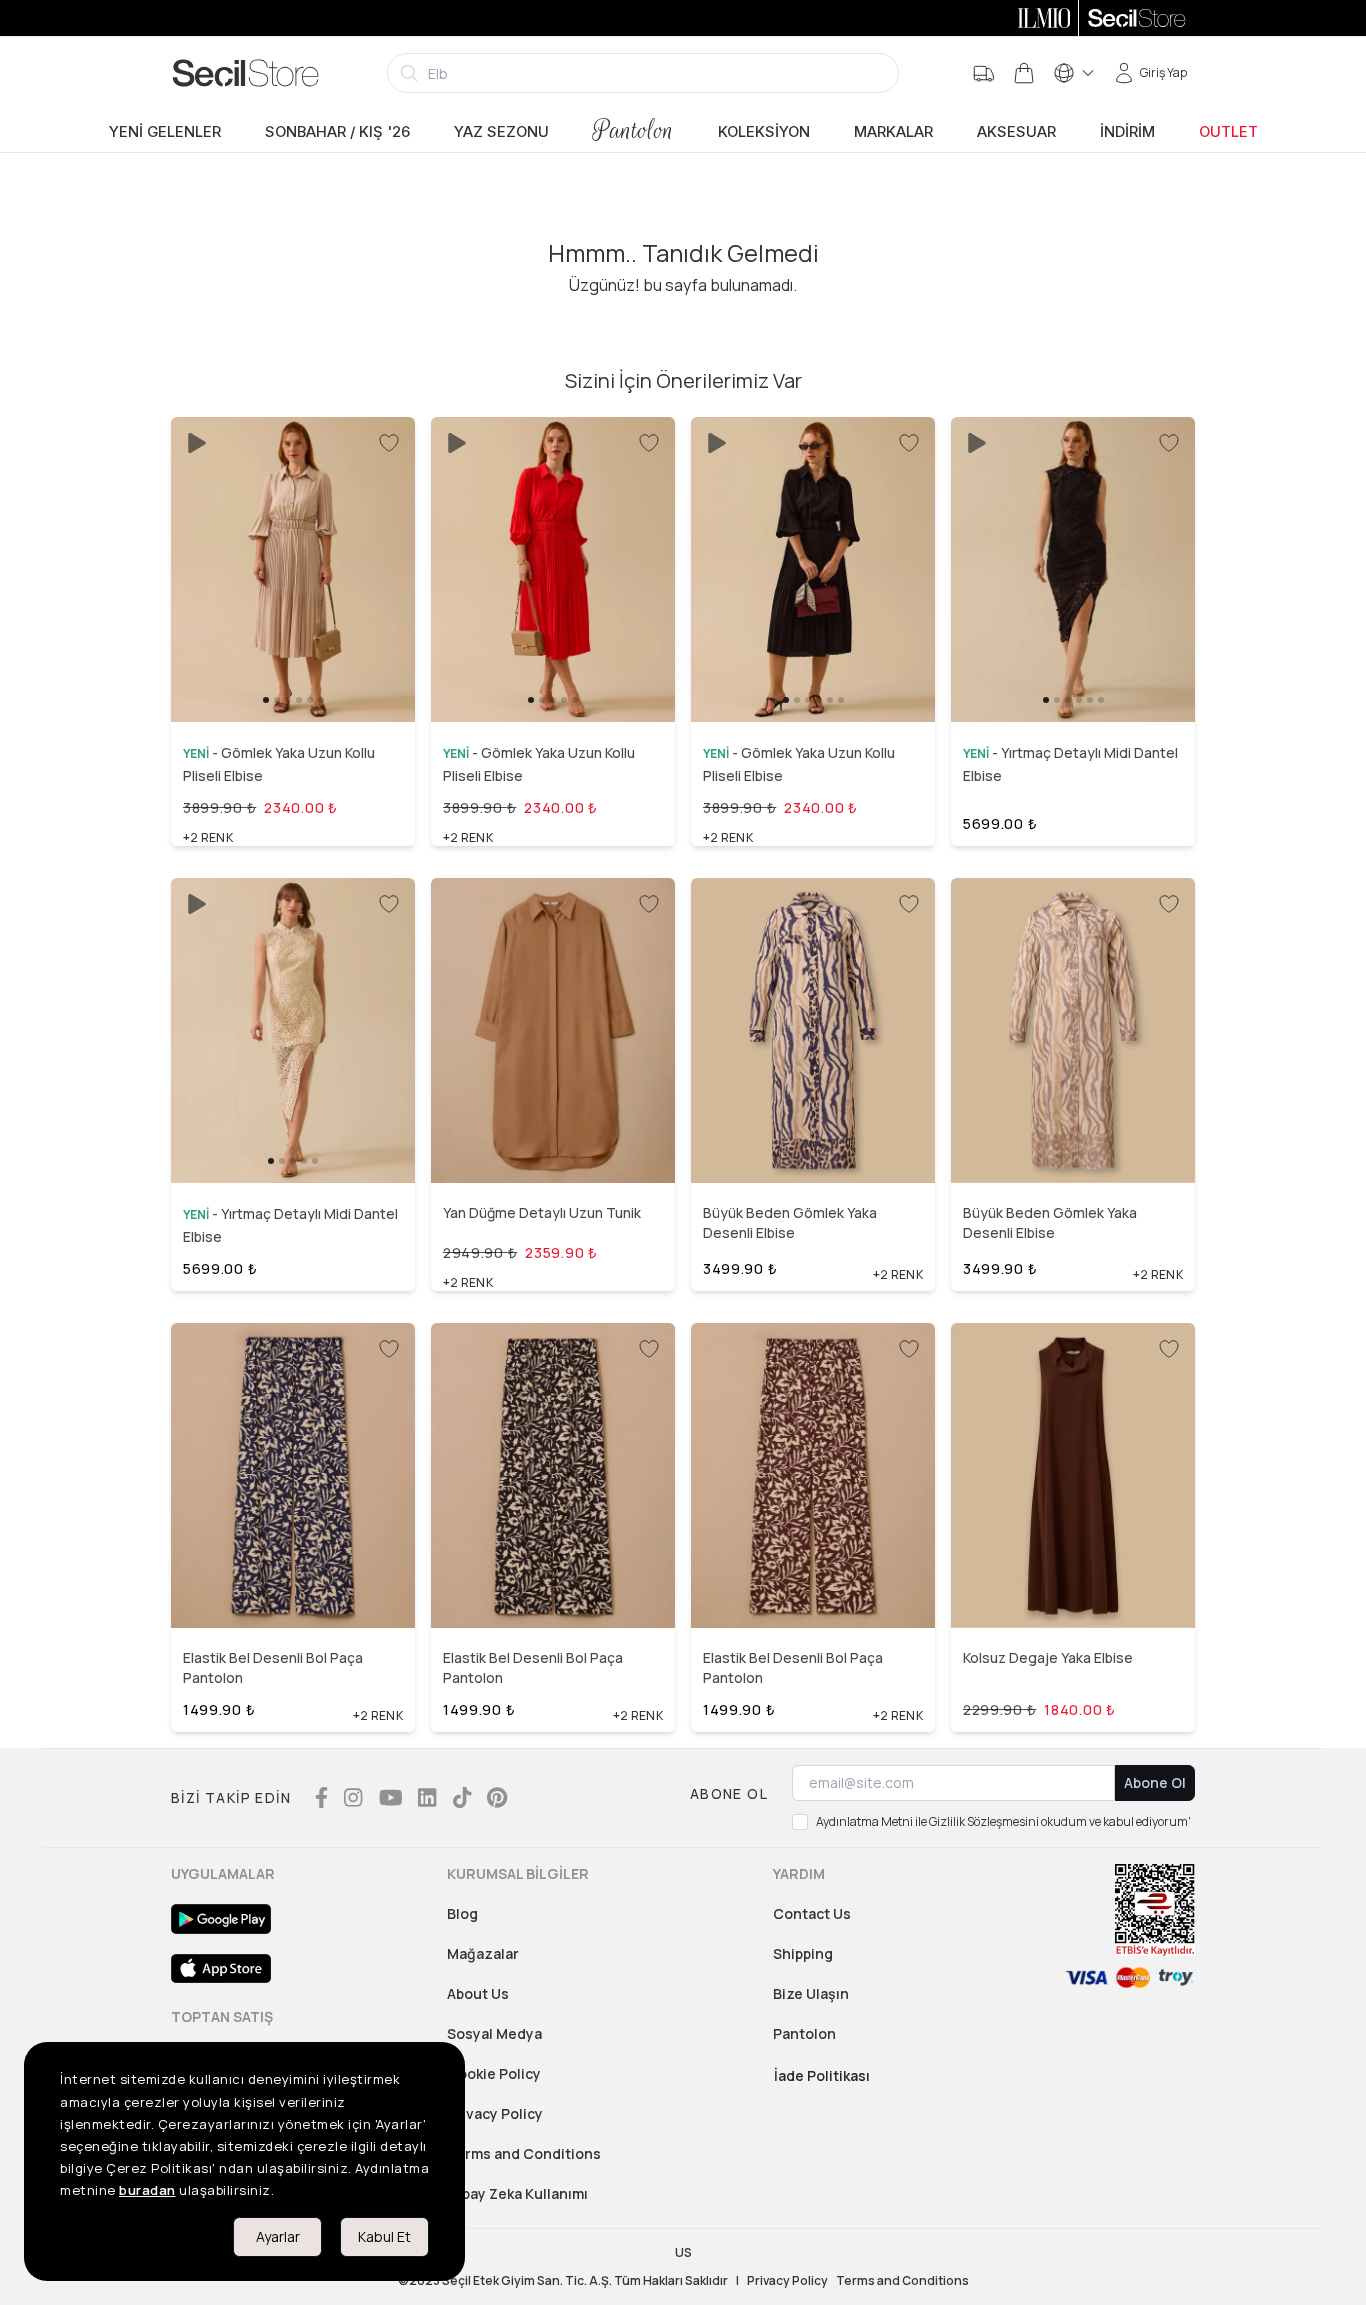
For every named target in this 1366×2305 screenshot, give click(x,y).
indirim (1127, 132)
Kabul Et (384, 2236)
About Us (478, 1993)
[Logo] (246, 73)
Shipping (803, 1953)
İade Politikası (822, 2075)
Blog (462, 1913)
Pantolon (633, 130)
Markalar (893, 132)
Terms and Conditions (524, 2153)
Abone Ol (1155, 1782)
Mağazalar (483, 1953)
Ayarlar (278, 2236)
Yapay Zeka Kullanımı (517, 2193)
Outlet (1228, 132)
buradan (147, 2190)
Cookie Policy (494, 2073)
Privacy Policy (495, 2113)
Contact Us (812, 1913)
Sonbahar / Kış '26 (337, 132)
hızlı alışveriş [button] (292, 671)
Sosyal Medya (494, 2033)
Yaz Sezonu (501, 132)
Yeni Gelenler (165, 132)
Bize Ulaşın (811, 1993)
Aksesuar (1016, 132)
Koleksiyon (764, 132)
